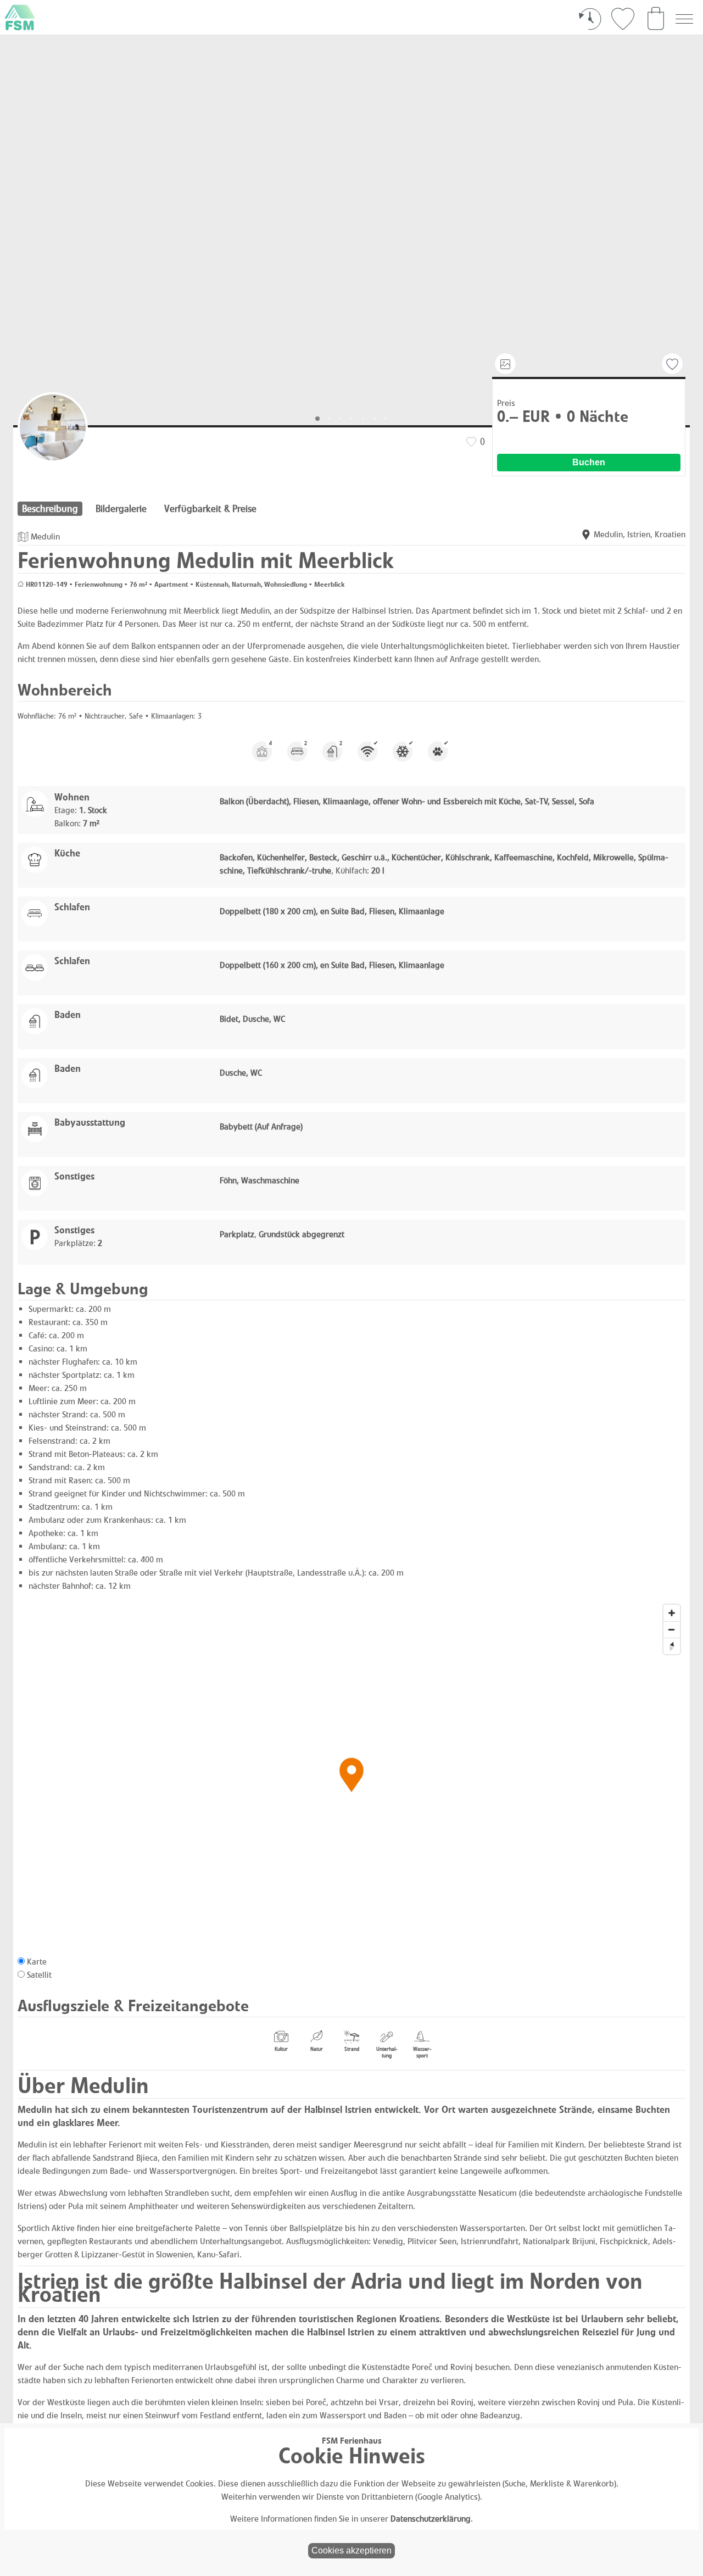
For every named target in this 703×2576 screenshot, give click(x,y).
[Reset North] (672, 1646)
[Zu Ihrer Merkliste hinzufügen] (672, 364)
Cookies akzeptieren (351, 2550)
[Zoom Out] (672, 1629)
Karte (37, 1962)
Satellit (39, 1975)
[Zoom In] (672, 1613)
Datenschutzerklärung (431, 2519)
